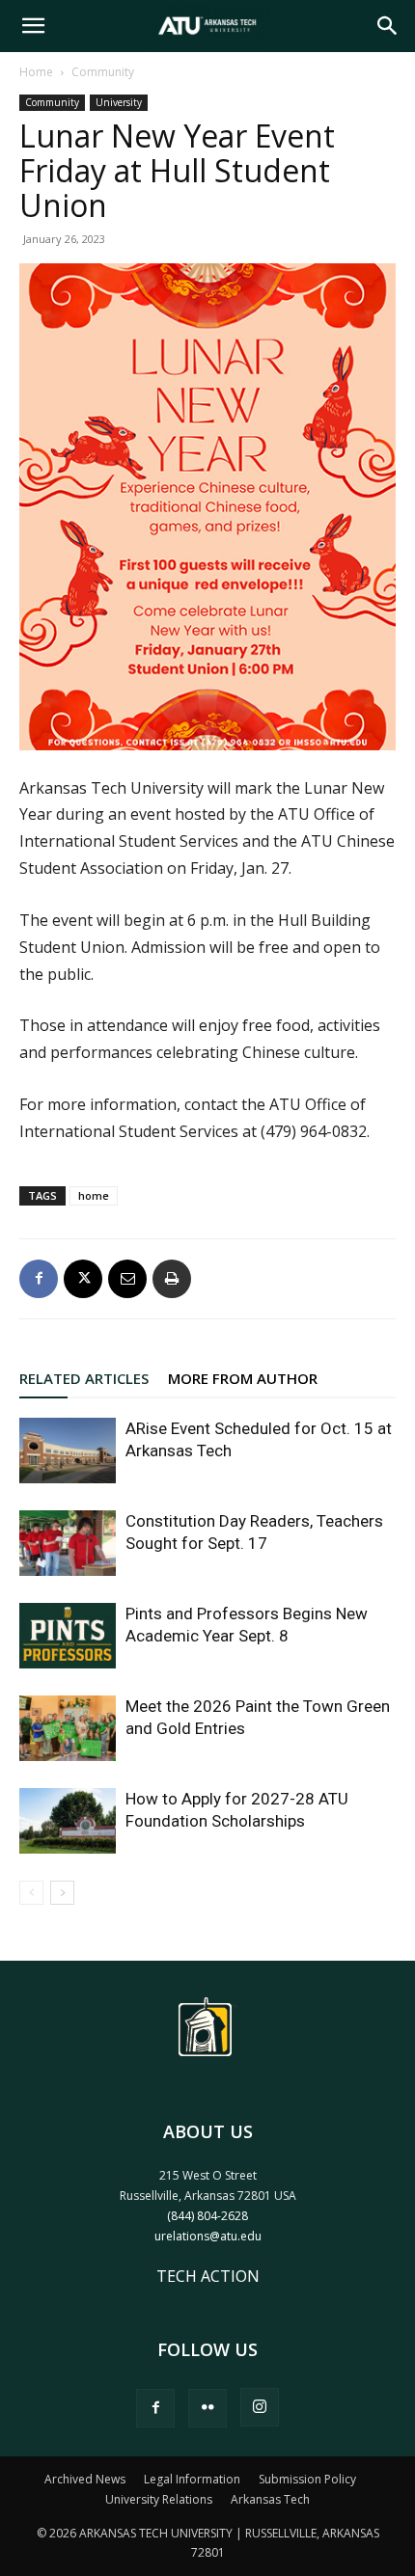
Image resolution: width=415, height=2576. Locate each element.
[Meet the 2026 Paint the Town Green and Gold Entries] (68, 1729)
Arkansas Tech (270, 2499)
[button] (33, 26)
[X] (83, 1279)
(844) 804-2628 (207, 2216)
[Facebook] (39, 1279)
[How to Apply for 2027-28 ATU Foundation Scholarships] (68, 1821)
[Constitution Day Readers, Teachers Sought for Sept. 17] (68, 1544)
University (119, 102)
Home (36, 72)
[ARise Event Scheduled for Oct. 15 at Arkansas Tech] (68, 1451)
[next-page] (62, 1893)
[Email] (127, 1279)
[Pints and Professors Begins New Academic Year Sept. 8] (68, 1636)
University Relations (159, 2499)
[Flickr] (207, 2408)
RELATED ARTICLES (84, 1378)
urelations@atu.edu (208, 2236)
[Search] (388, 26)
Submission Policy (307, 2479)
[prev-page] (31, 1893)
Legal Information (192, 2479)
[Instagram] (260, 2407)
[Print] (172, 1279)
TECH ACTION (208, 2276)
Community (103, 72)
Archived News (85, 2479)
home (94, 1195)
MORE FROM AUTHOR (243, 1378)
